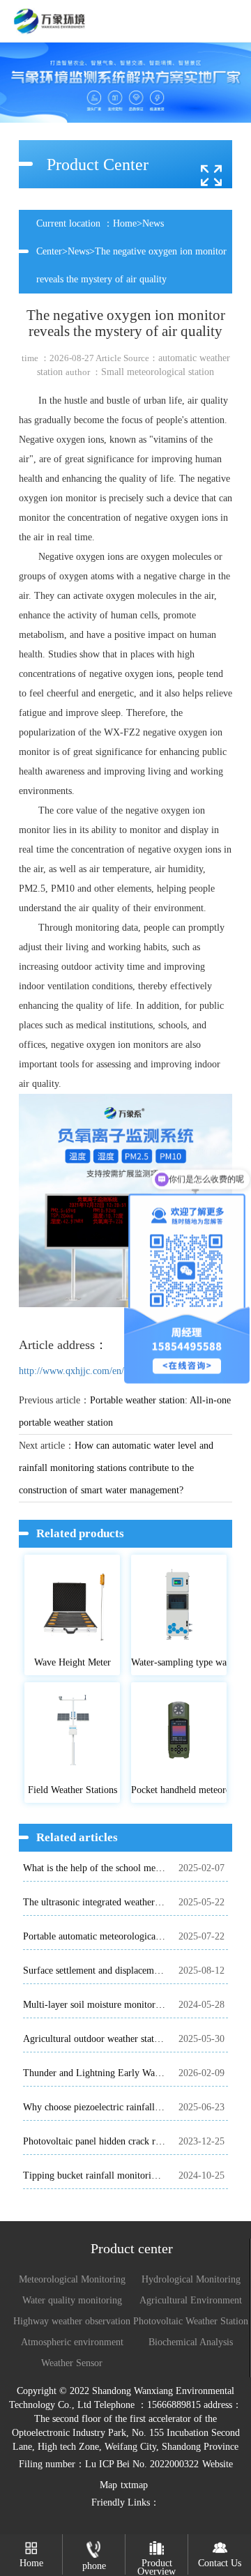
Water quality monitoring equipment (72, 2301)
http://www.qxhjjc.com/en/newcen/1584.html (108, 1371)
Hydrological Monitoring (191, 2279)
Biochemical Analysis (191, 2342)
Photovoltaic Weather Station (191, 2321)
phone (94, 2566)
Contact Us (220, 2563)
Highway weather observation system (72, 2322)
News (78, 251)
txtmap (134, 2485)
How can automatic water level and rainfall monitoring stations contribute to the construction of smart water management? (116, 1468)
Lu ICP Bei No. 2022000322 (142, 2464)
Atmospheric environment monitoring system (72, 2343)
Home (125, 223)
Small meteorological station (158, 372)
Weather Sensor (72, 2363)
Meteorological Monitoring (72, 2279)
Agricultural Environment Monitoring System (191, 2301)
